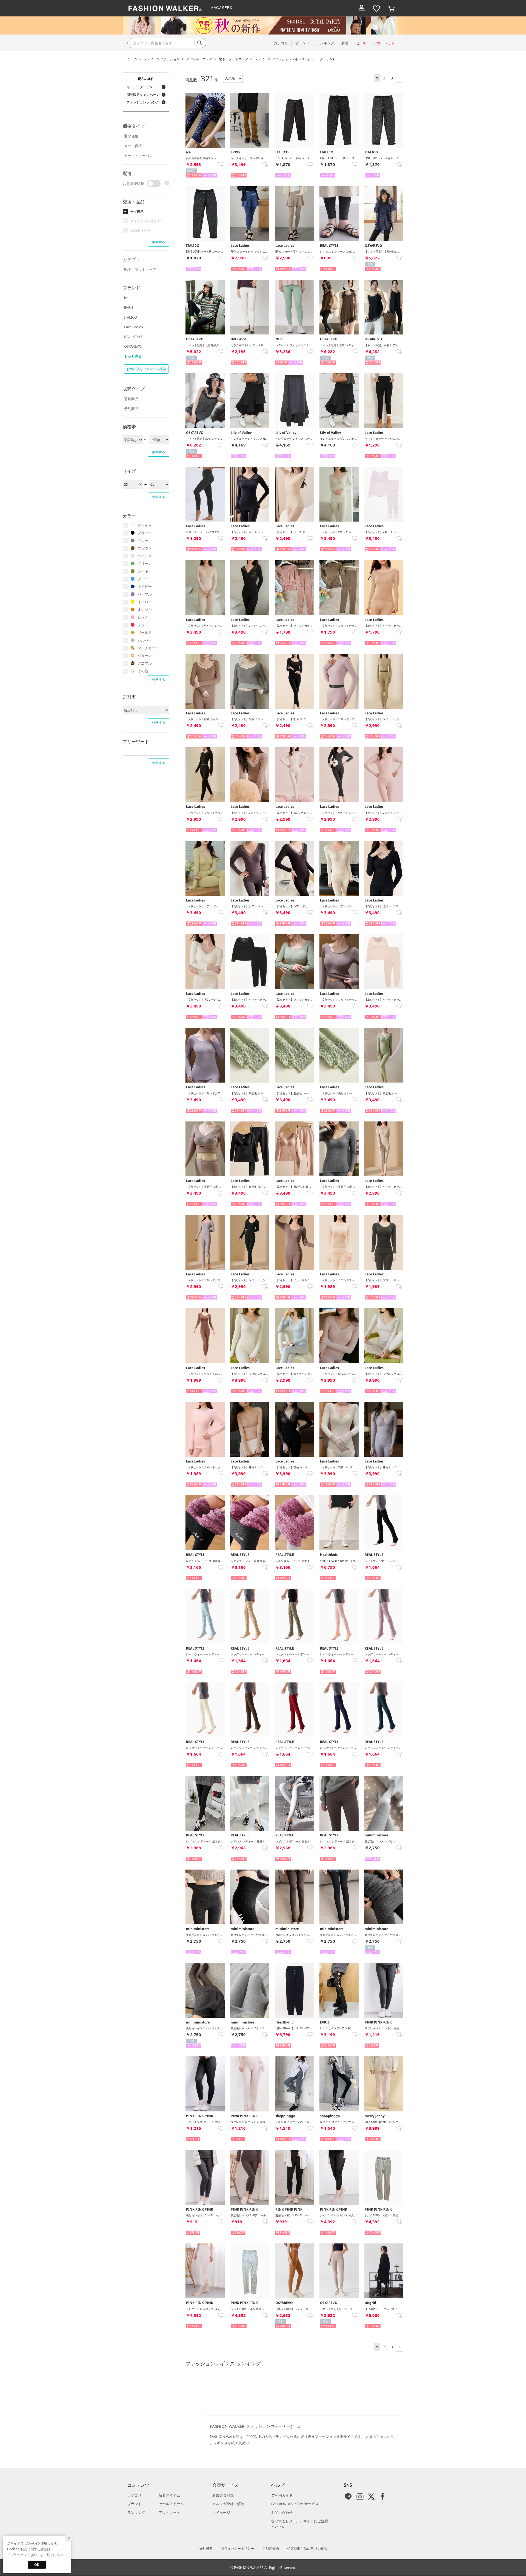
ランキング (136, 2512)
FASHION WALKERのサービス (295, 2504)
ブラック (145, 533)
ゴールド (145, 632)
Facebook (382, 2497)
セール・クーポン (138, 156)
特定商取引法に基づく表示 (307, 2548)
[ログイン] (362, 8)
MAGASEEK (221, 8)
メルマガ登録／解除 (228, 2504)
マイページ (221, 2512)
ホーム (132, 59)
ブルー (143, 579)
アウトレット (169, 2512)
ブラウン (145, 548)
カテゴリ (135, 2495)
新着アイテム (169, 2495)
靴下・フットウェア (233, 59)
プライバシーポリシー (238, 2548)
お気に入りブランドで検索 (146, 369)
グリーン (145, 563)
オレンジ (145, 609)
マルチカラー (148, 648)
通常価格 (131, 136)
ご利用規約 (271, 2548)
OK (37, 2565)
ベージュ (145, 556)
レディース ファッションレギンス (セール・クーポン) (294, 59)
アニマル (145, 663)
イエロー (145, 602)
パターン (145, 656)
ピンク (143, 617)
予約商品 (131, 409)
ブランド (135, 2504)
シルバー (145, 640)
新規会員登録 (223, 2495)
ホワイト (145, 525)
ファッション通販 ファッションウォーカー (165, 8)
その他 (143, 671)
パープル (145, 594)
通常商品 (131, 399)
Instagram (360, 2497)
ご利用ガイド (282, 2495)
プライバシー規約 (24, 2555)
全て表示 (137, 212)
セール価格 (133, 146)
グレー (143, 540)
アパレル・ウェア (199, 59)
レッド (143, 625)
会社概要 (206, 2548)
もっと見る (133, 356)
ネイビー (145, 586)
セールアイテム (171, 2504)
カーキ (143, 571)
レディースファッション (162, 59)
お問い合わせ (282, 2512)
